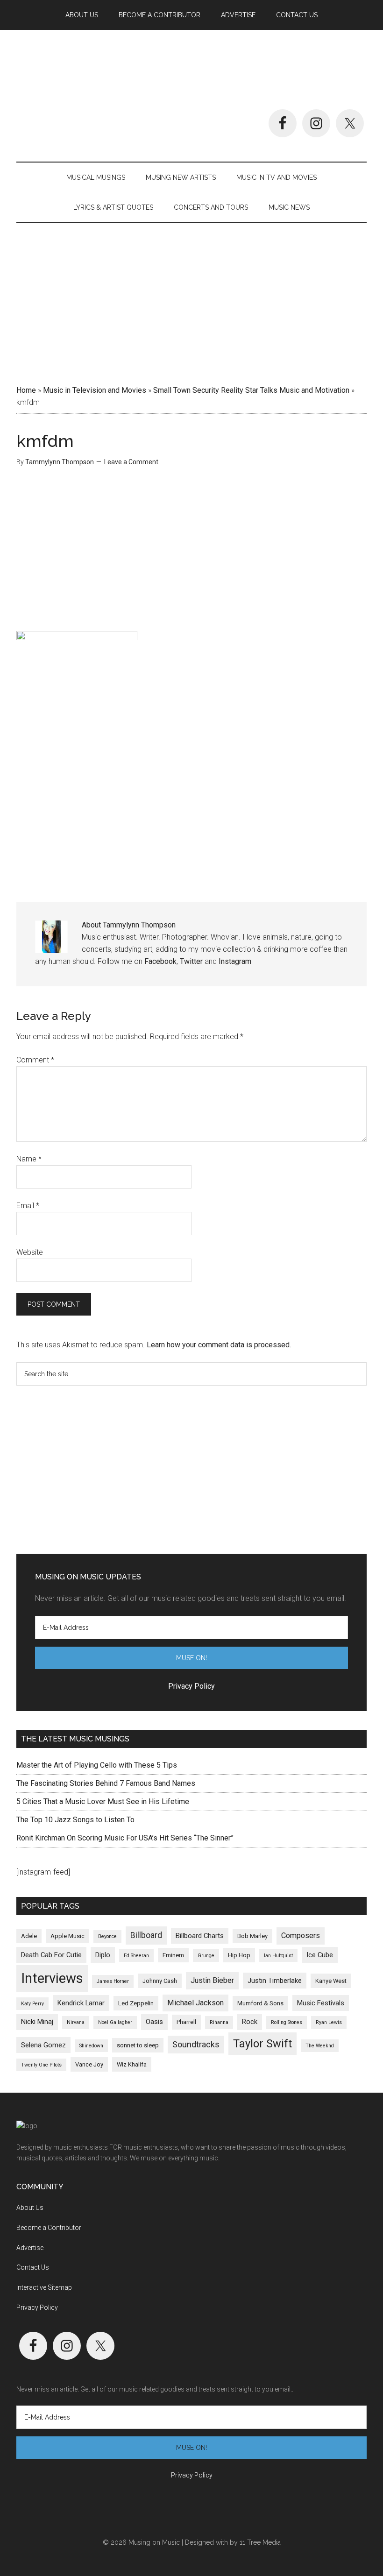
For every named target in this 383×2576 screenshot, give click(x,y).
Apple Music (67, 1936)
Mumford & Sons (260, 2003)
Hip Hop (239, 1955)
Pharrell (186, 2022)
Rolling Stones (287, 2022)
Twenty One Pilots (41, 2065)
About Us (30, 2208)
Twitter (191, 961)
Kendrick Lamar (81, 2003)
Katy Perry (32, 2004)
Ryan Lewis (329, 2022)
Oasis (154, 2022)
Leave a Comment (131, 462)
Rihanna (219, 2022)
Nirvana (76, 2022)
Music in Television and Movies (95, 390)
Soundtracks (196, 2045)
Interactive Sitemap (44, 2287)
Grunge (206, 1956)
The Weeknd (320, 2046)
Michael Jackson (195, 2003)
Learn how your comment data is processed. (219, 1345)
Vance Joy (89, 2064)
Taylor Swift (262, 2044)
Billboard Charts (200, 1936)
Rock (250, 2022)
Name (29, 1159)
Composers (301, 1936)
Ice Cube (320, 1955)
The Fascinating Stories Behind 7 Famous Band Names (106, 1783)
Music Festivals (321, 2003)
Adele (29, 1936)
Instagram (235, 961)
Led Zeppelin (136, 2003)
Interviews (52, 1978)
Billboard (146, 1935)
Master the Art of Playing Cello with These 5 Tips (97, 1765)
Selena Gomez (43, 2045)
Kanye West (331, 1981)
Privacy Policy (37, 2307)
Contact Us (33, 2267)
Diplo (103, 1955)
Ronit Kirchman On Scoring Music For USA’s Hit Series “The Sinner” (125, 1838)
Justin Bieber (212, 1980)
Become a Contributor (49, 2228)
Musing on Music (191, 70)
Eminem (173, 1955)
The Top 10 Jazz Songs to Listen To (75, 1820)
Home (26, 390)
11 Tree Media (260, 2542)
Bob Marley (252, 1936)
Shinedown (91, 2046)
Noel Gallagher (115, 2022)
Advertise (30, 2248)
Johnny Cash (160, 1981)
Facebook (160, 961)
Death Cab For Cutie (51, 1955)
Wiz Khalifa (132, 2064)
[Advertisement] (191, 300)
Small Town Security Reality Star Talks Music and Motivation (251, 390)
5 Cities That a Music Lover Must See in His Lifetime (103, 1801)
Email (28, 1206)
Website (30, 1252)
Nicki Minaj (37, 2022)
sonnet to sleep (138, 2045)
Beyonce (107, 1936)
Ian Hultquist (278, 1956)
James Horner (113, 1981)
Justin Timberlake (275, 1981)
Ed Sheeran (136, 1956)
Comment (35, 1060)
